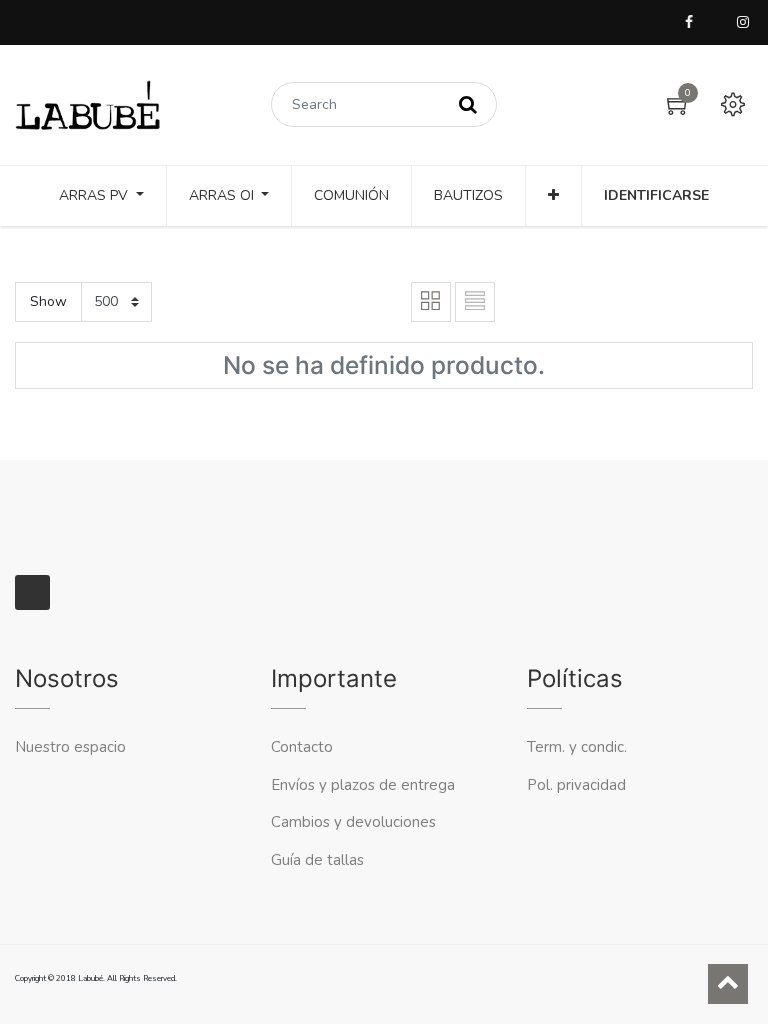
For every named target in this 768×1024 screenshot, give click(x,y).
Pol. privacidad (576, 785)
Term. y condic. (577, 747)
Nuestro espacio (70, 747)
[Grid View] (431, 302)
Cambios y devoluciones (353, 822)
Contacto (304, 747)
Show (48, 301)
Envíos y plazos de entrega (363, 785)
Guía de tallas (317, 860)
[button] (553, 196)
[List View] (475, 302)
